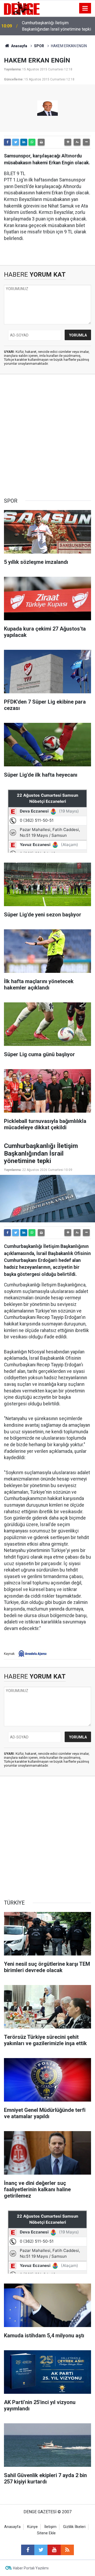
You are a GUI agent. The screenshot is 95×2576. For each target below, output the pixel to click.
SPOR (39, 46)
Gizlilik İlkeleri (74, 2527)
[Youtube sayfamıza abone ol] (54, 2550)
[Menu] (85, 8)
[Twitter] (16, 142)
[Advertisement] (47, 436)
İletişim (50, 2527)
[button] (68, 142)
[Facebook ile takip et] (28, 2550)
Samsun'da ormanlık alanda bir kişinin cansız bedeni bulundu (56, 26)
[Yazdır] (41, 142)
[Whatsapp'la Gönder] (32, 142)
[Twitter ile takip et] (41, 2550)
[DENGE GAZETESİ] (22, 8)
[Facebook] (7, 142)
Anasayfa (19, 46)
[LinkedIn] (24, 142)
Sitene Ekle (46, 2533)
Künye (32, 2527)
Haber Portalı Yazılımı (31, 2568)
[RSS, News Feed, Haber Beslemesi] (67, 2550)
